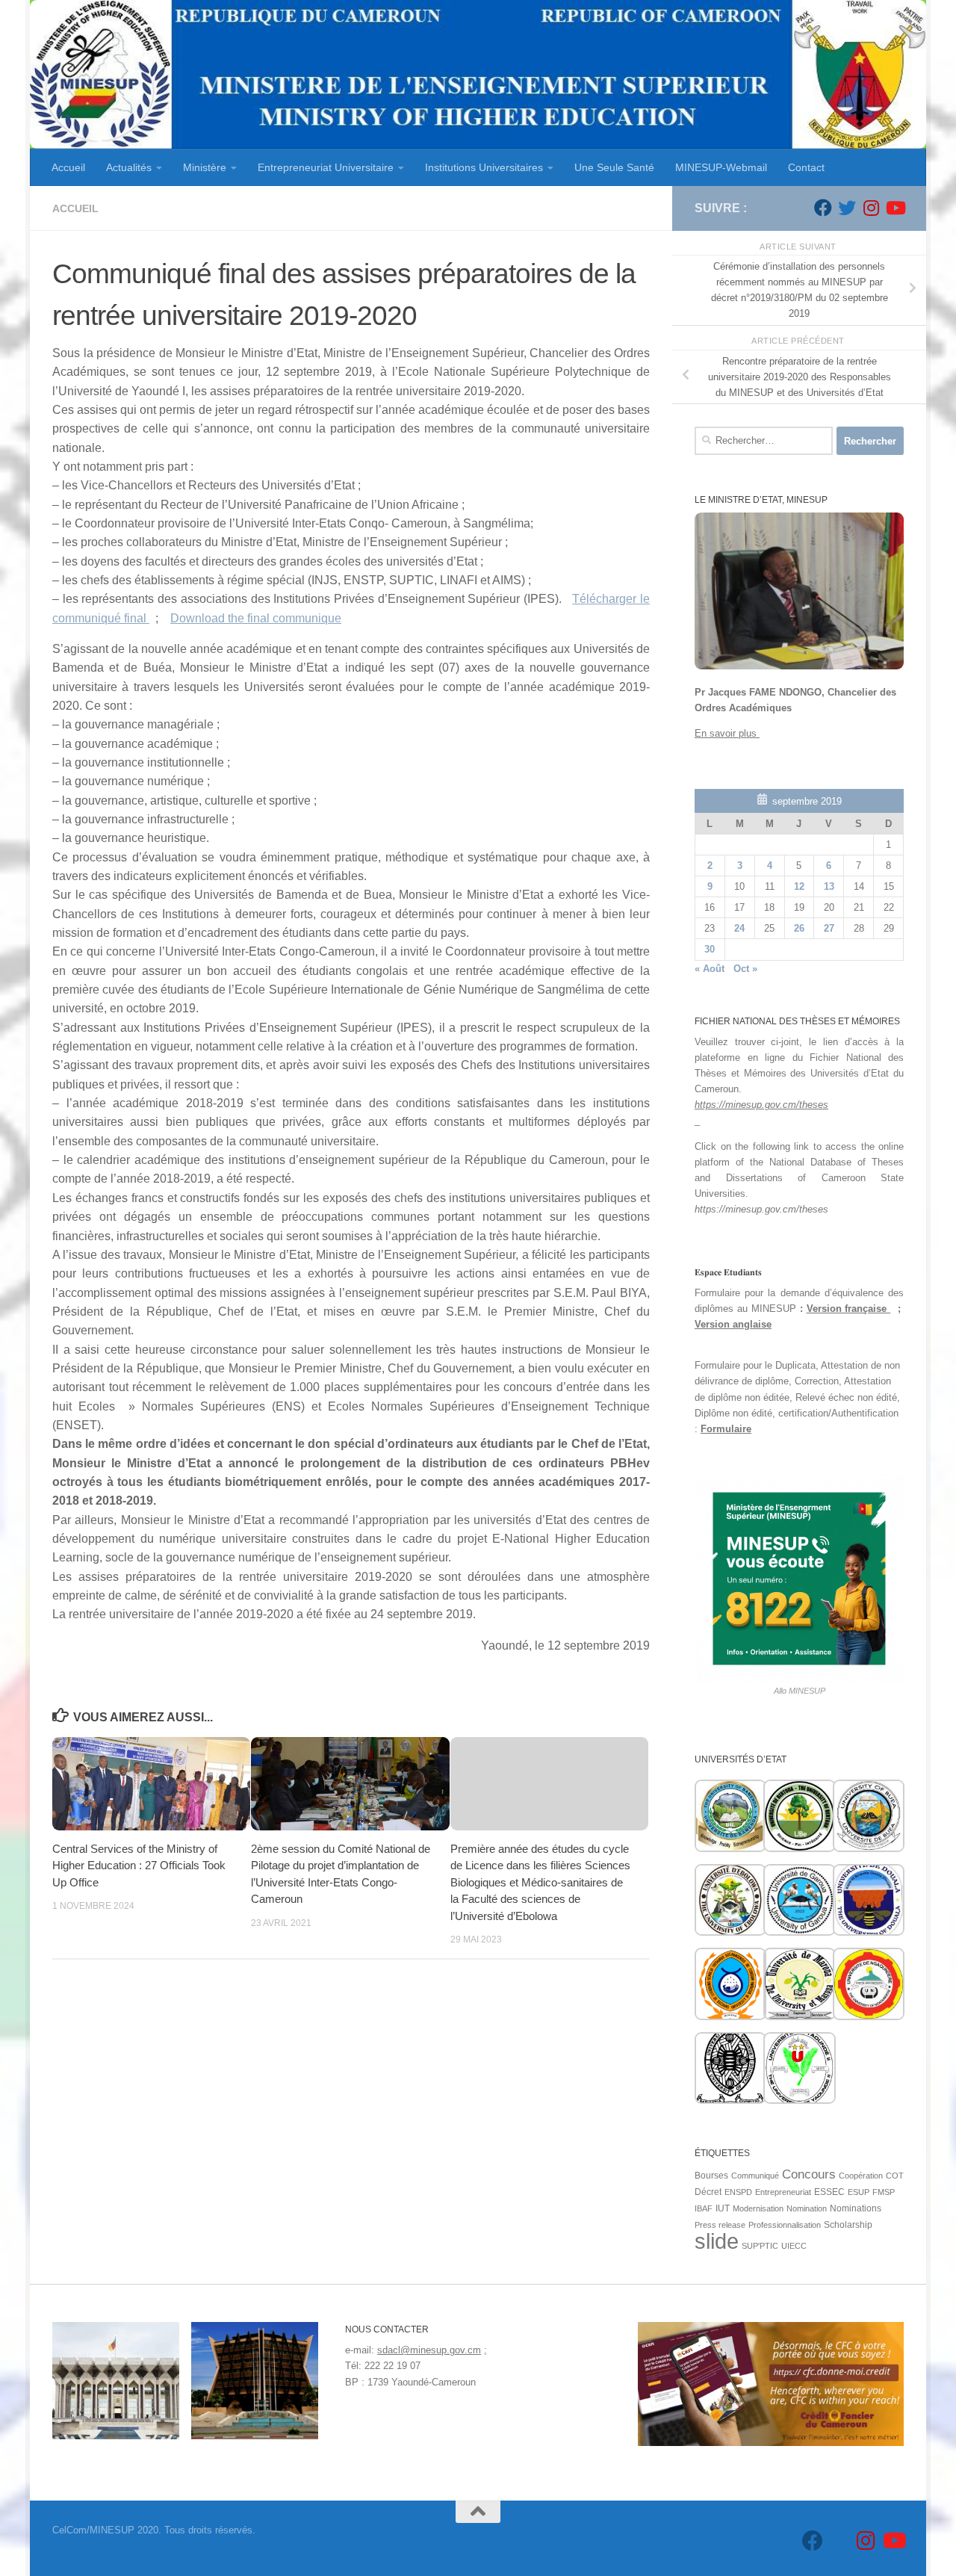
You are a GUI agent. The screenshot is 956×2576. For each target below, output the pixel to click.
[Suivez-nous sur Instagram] (871, 208)
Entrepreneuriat (783, 2192)
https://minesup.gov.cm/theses (761, 1105)
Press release (720, 2225)
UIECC (794, 2246)
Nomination (807, 2208)
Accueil (68, 167)
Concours (809, 2174)
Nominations (856, 2208)
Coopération (861, 2176)
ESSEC (829, 2192)
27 (829, 928)
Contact (806, 167)
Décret (708, 2192)
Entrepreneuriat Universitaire (326, 167)
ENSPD (738, 2192)
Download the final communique (256, 618)
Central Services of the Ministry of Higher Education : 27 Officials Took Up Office (139, 1866)
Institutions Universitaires (484, 167)
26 (799, 928)
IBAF (704, 2208)
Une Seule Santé (614, 167)
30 (710, 949)
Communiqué (755, 2176)
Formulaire (726, 1429)
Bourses (711, 2176)
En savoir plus (727, 733)
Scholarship (848, 2225)
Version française (849, 1309)
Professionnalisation (785, 2225)
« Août (710, 969)
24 (739, 928)
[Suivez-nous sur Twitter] (847, 208)
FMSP (884, 2192)
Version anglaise (733, 1324)
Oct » (745, 969)
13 (829, 886)
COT (895, 2176)
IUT (723, 2208)
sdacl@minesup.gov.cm (429, 2350)
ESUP (859, 2192)
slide (717, 2241)
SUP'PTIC (760, 2246)
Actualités (129, 167)
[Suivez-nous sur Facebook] (823, 208)
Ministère (205, 167)
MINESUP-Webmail (721, 167)
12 (799, 886)
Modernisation (758, 2208)
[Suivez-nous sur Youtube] (895, 208)
